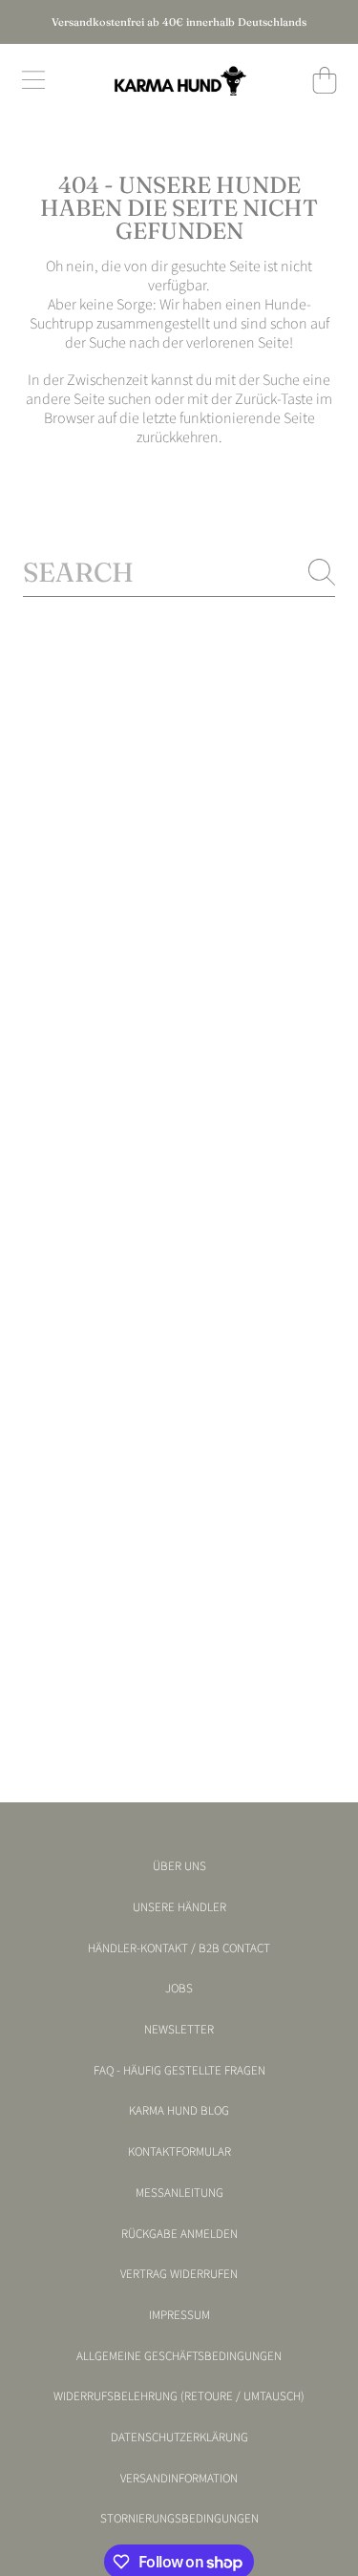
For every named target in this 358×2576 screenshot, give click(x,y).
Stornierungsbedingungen (179, 2519)
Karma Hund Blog (179, 2111)
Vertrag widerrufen (179, 2274)
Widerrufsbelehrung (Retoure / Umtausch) (179, 2396)
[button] (33, 80)
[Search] (322, 572)
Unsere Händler (179, 1907)
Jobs (179, 1989)
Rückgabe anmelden (179, 2234)
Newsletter (179, 2030)
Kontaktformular (179, 2152)
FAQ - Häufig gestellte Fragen (179, 2071)
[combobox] (179, 573)
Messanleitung (179, 2193)
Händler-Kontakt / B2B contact (179, 1948)
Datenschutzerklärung (179, 2438)
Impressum (179, 2315)
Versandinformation (179, 2479)
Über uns (179, 1866)
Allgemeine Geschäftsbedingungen (179, 2356)
